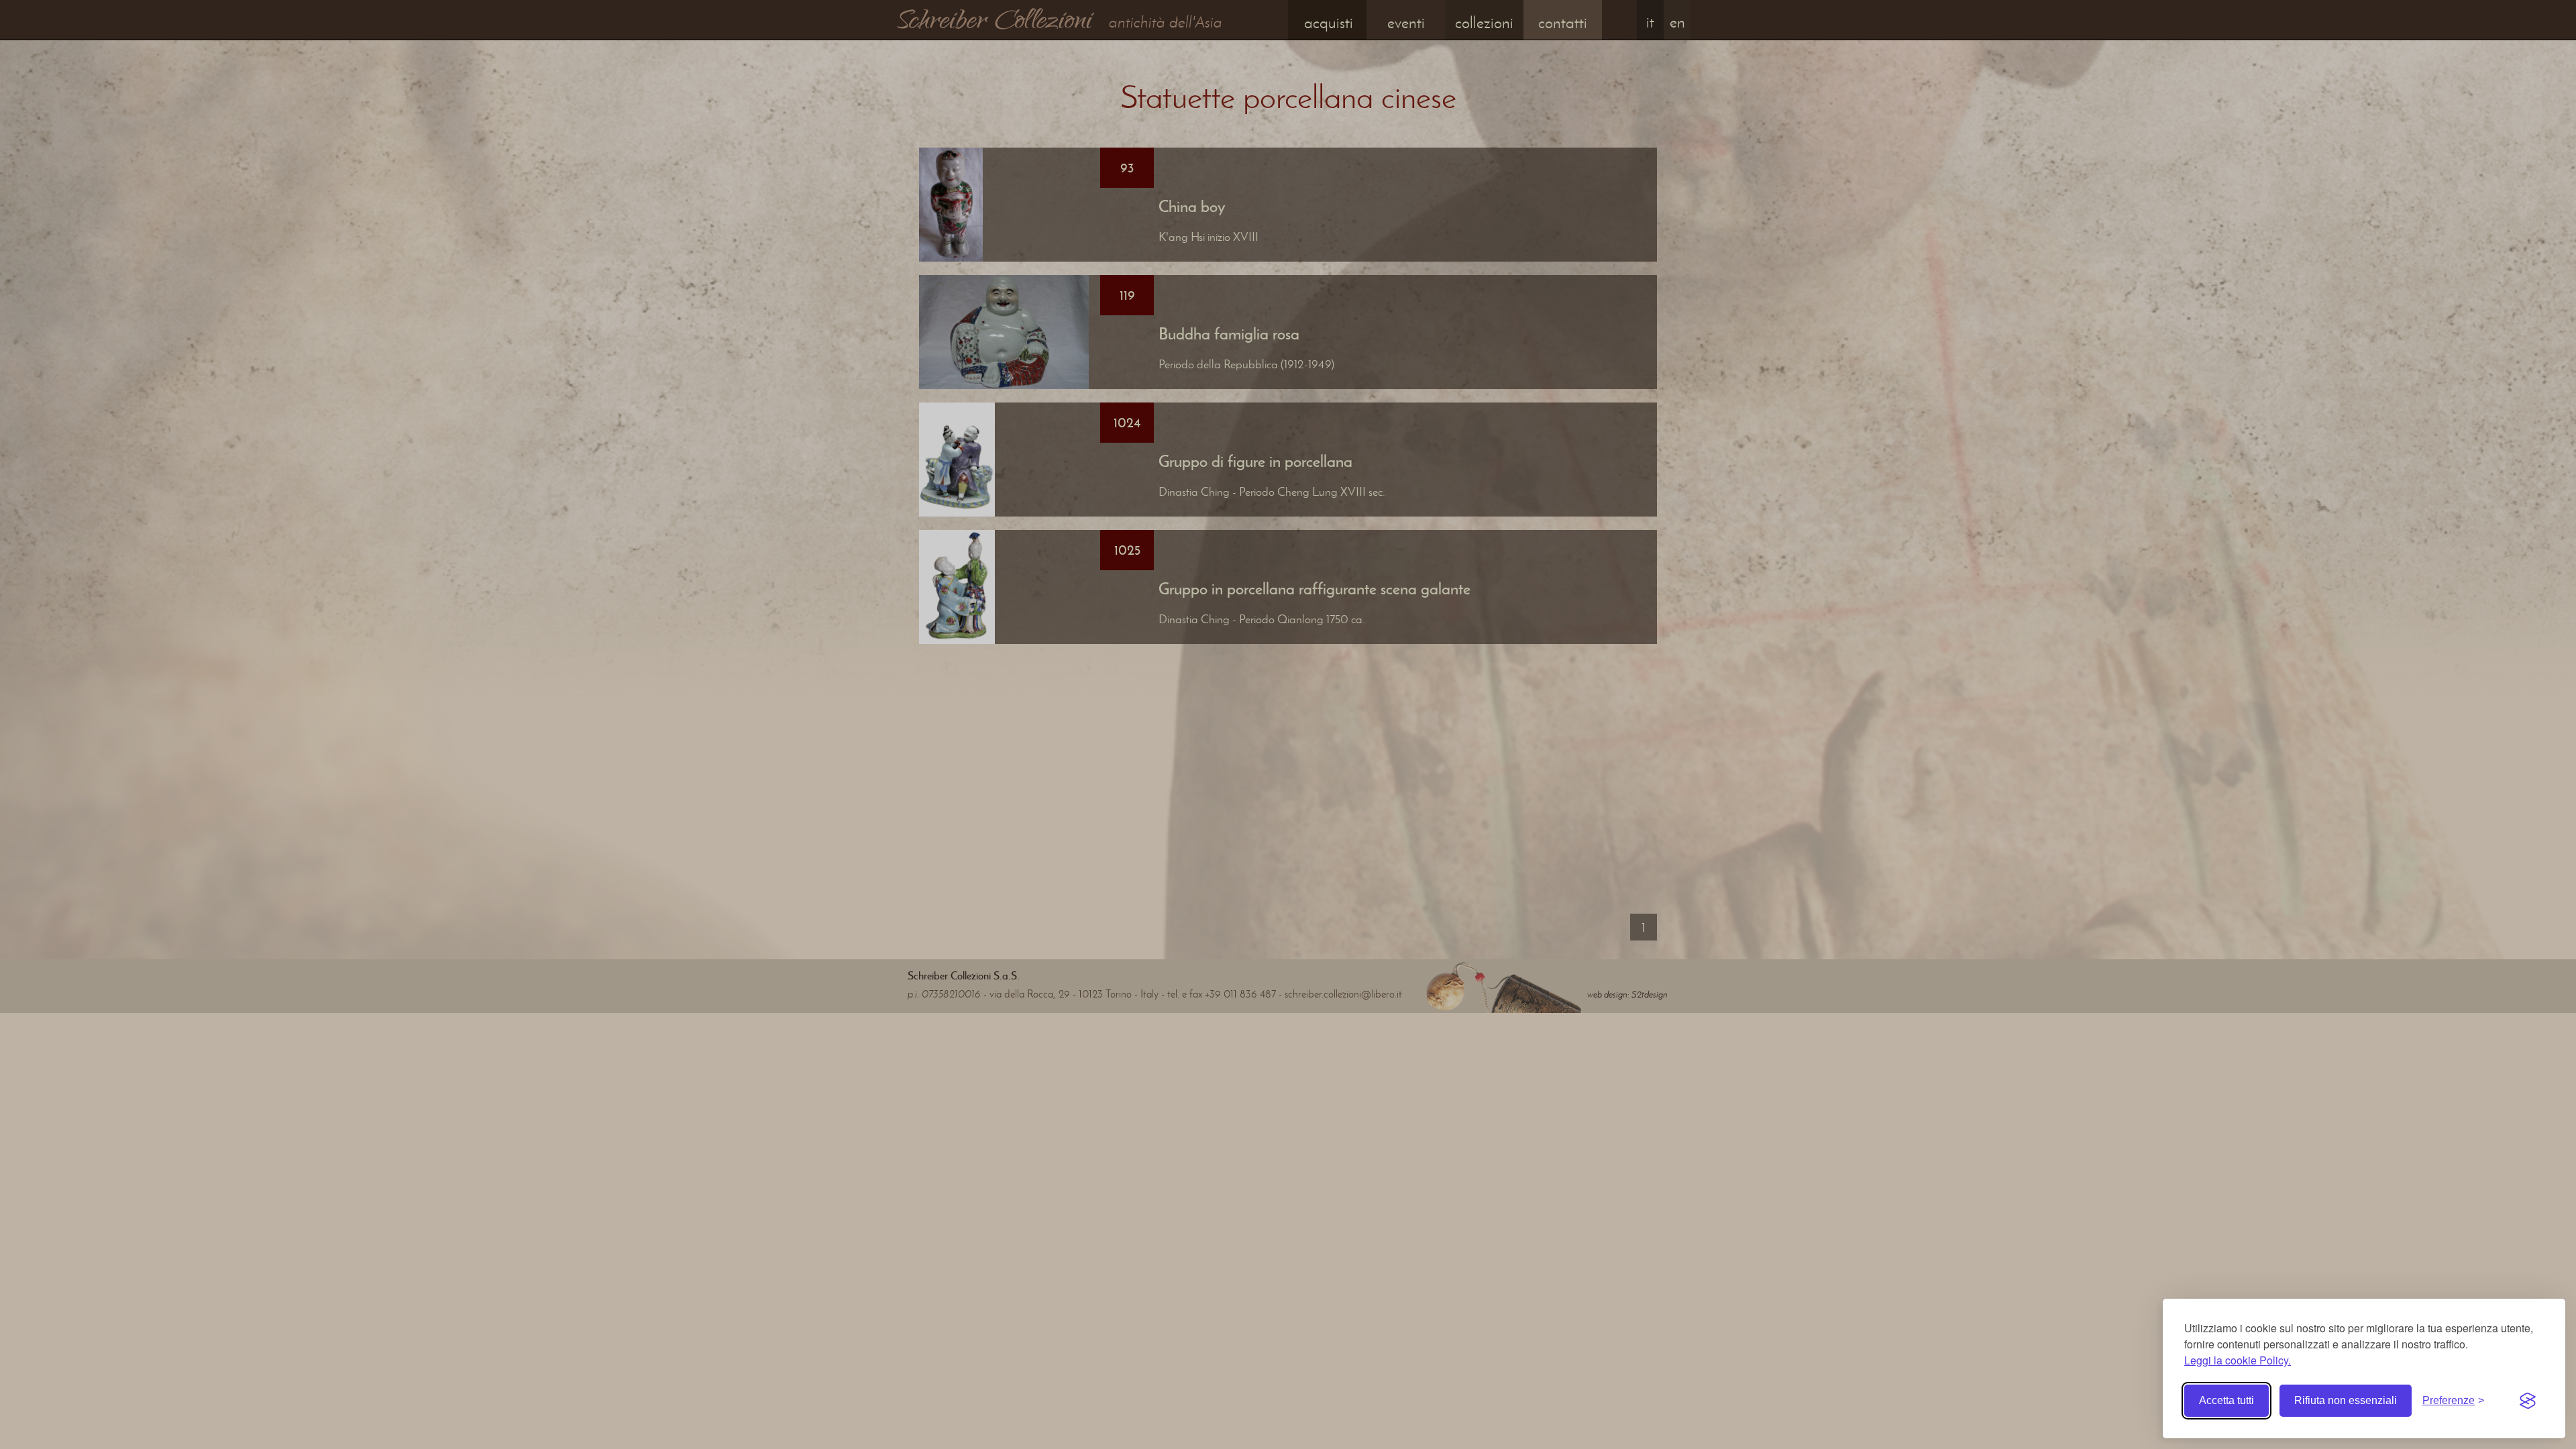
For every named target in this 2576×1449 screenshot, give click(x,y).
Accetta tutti (2226, 1400)
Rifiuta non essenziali (2346, 1400)
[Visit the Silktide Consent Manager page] (2528, 1401)
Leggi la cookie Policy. (2238, 1360)
